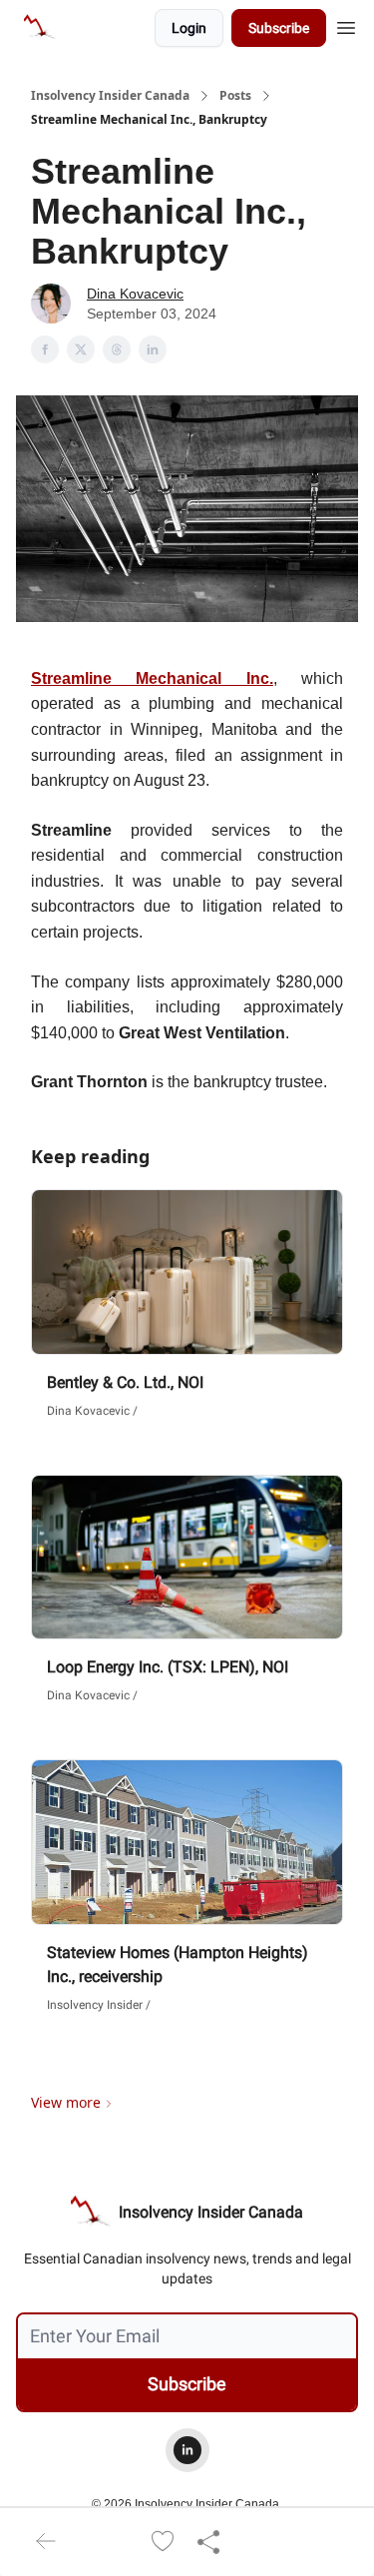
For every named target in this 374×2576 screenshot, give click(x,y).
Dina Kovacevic (135, 294)
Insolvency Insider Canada (110, 96)
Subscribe (279, 28)
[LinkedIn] (187, 2450)
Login (189, 28)
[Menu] (346, 25)
